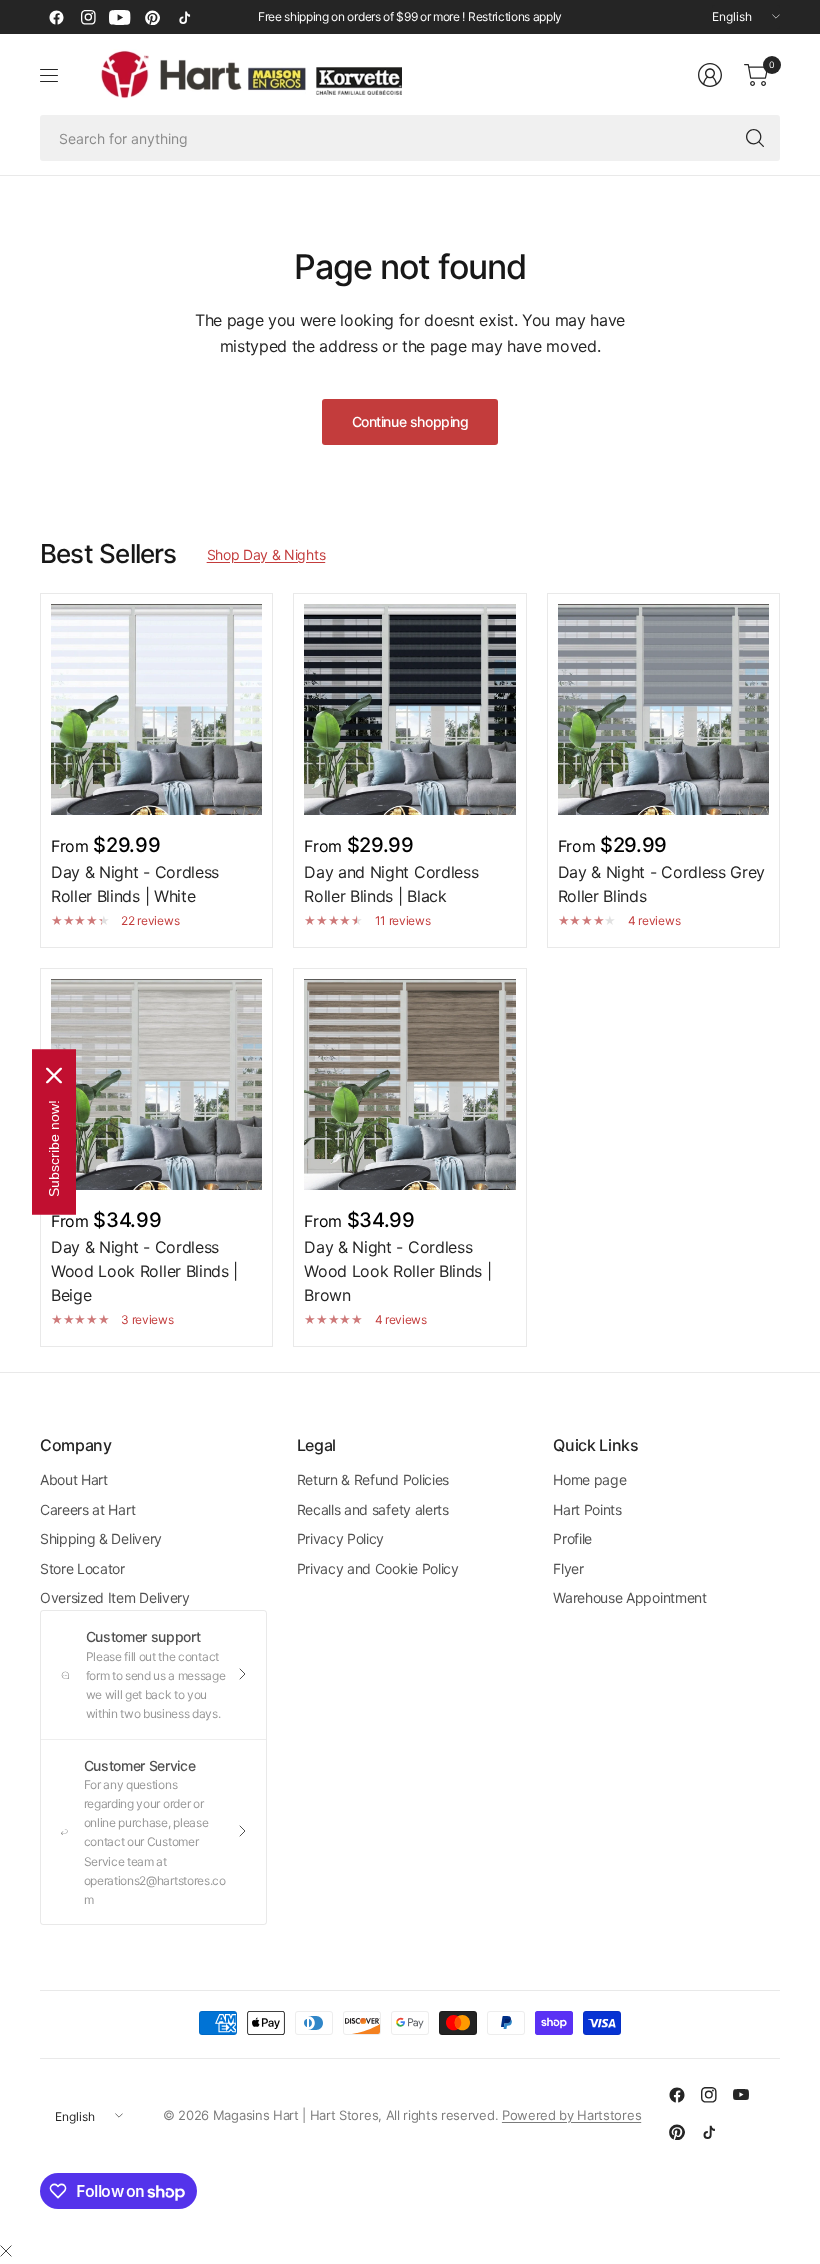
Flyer (568, 1568)
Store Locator (82, 1568)
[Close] (6, 2251)
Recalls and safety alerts (373, 1509)
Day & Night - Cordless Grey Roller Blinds (661, 884)
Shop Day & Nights (266, 554)
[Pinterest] (152, 17)
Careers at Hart (87, 1509)
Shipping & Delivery (101, 1538)
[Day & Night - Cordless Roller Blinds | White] (156, 709)
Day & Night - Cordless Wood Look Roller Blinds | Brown (397, 1271)
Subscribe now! (54, 1148)
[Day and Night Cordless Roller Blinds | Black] (409, 709)
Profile (572, 1538)
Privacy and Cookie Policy (378, 1568)
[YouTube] (120, 17)
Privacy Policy (341, 1538)
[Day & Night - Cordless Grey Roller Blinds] (663, 709)
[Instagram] (88, 17)
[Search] (755, 138)
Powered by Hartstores (571, 2115)
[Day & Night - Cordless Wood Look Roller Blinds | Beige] (156, 1084)
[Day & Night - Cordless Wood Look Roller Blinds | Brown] (409, 1084)
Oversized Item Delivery (115, 1597)
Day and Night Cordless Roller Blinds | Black (391, 884)
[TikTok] (184, 17)
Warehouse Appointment (629, 1597)
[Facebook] (56, 17)
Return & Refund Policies (373, 1479)
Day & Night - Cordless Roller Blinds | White (135, 884)
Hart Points (587, 1509)
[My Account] (710, 75)
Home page (589, 1479)
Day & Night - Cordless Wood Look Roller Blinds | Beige (144, 1271)
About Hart (74, 1479)
